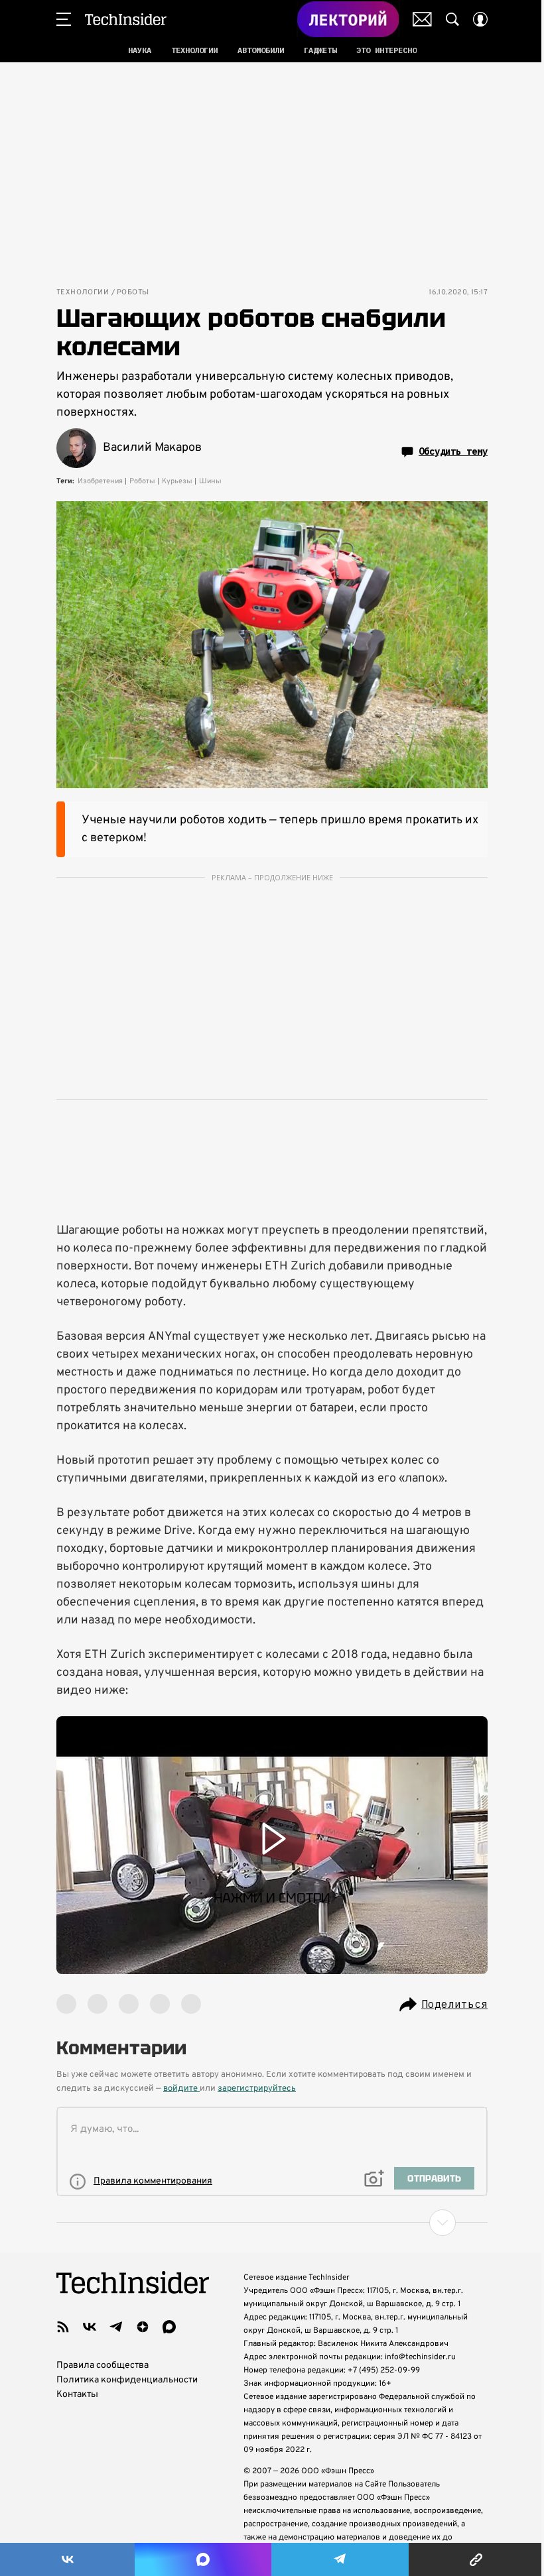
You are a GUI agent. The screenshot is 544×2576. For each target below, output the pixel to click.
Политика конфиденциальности (127, 2380)
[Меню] (64, 19)
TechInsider (126, 19)
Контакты (77, 2395)
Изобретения (100, 481)
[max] (169, 2327)
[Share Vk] (67, 2559)
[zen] (143, 2327)
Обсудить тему (453, 451)
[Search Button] (452, 19)
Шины (210, 481)
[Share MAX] (203, 2559)
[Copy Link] (476, 2559)
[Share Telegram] (340, 2559)
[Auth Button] (480, 19)
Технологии (83, 293)
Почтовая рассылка (422, 19)
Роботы (133, 293)
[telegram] (116, 2327)
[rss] (63, 2327)
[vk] (90, 2327)
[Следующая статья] (272, 2223)
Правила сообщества (102, 2366)
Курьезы (177, 481)
